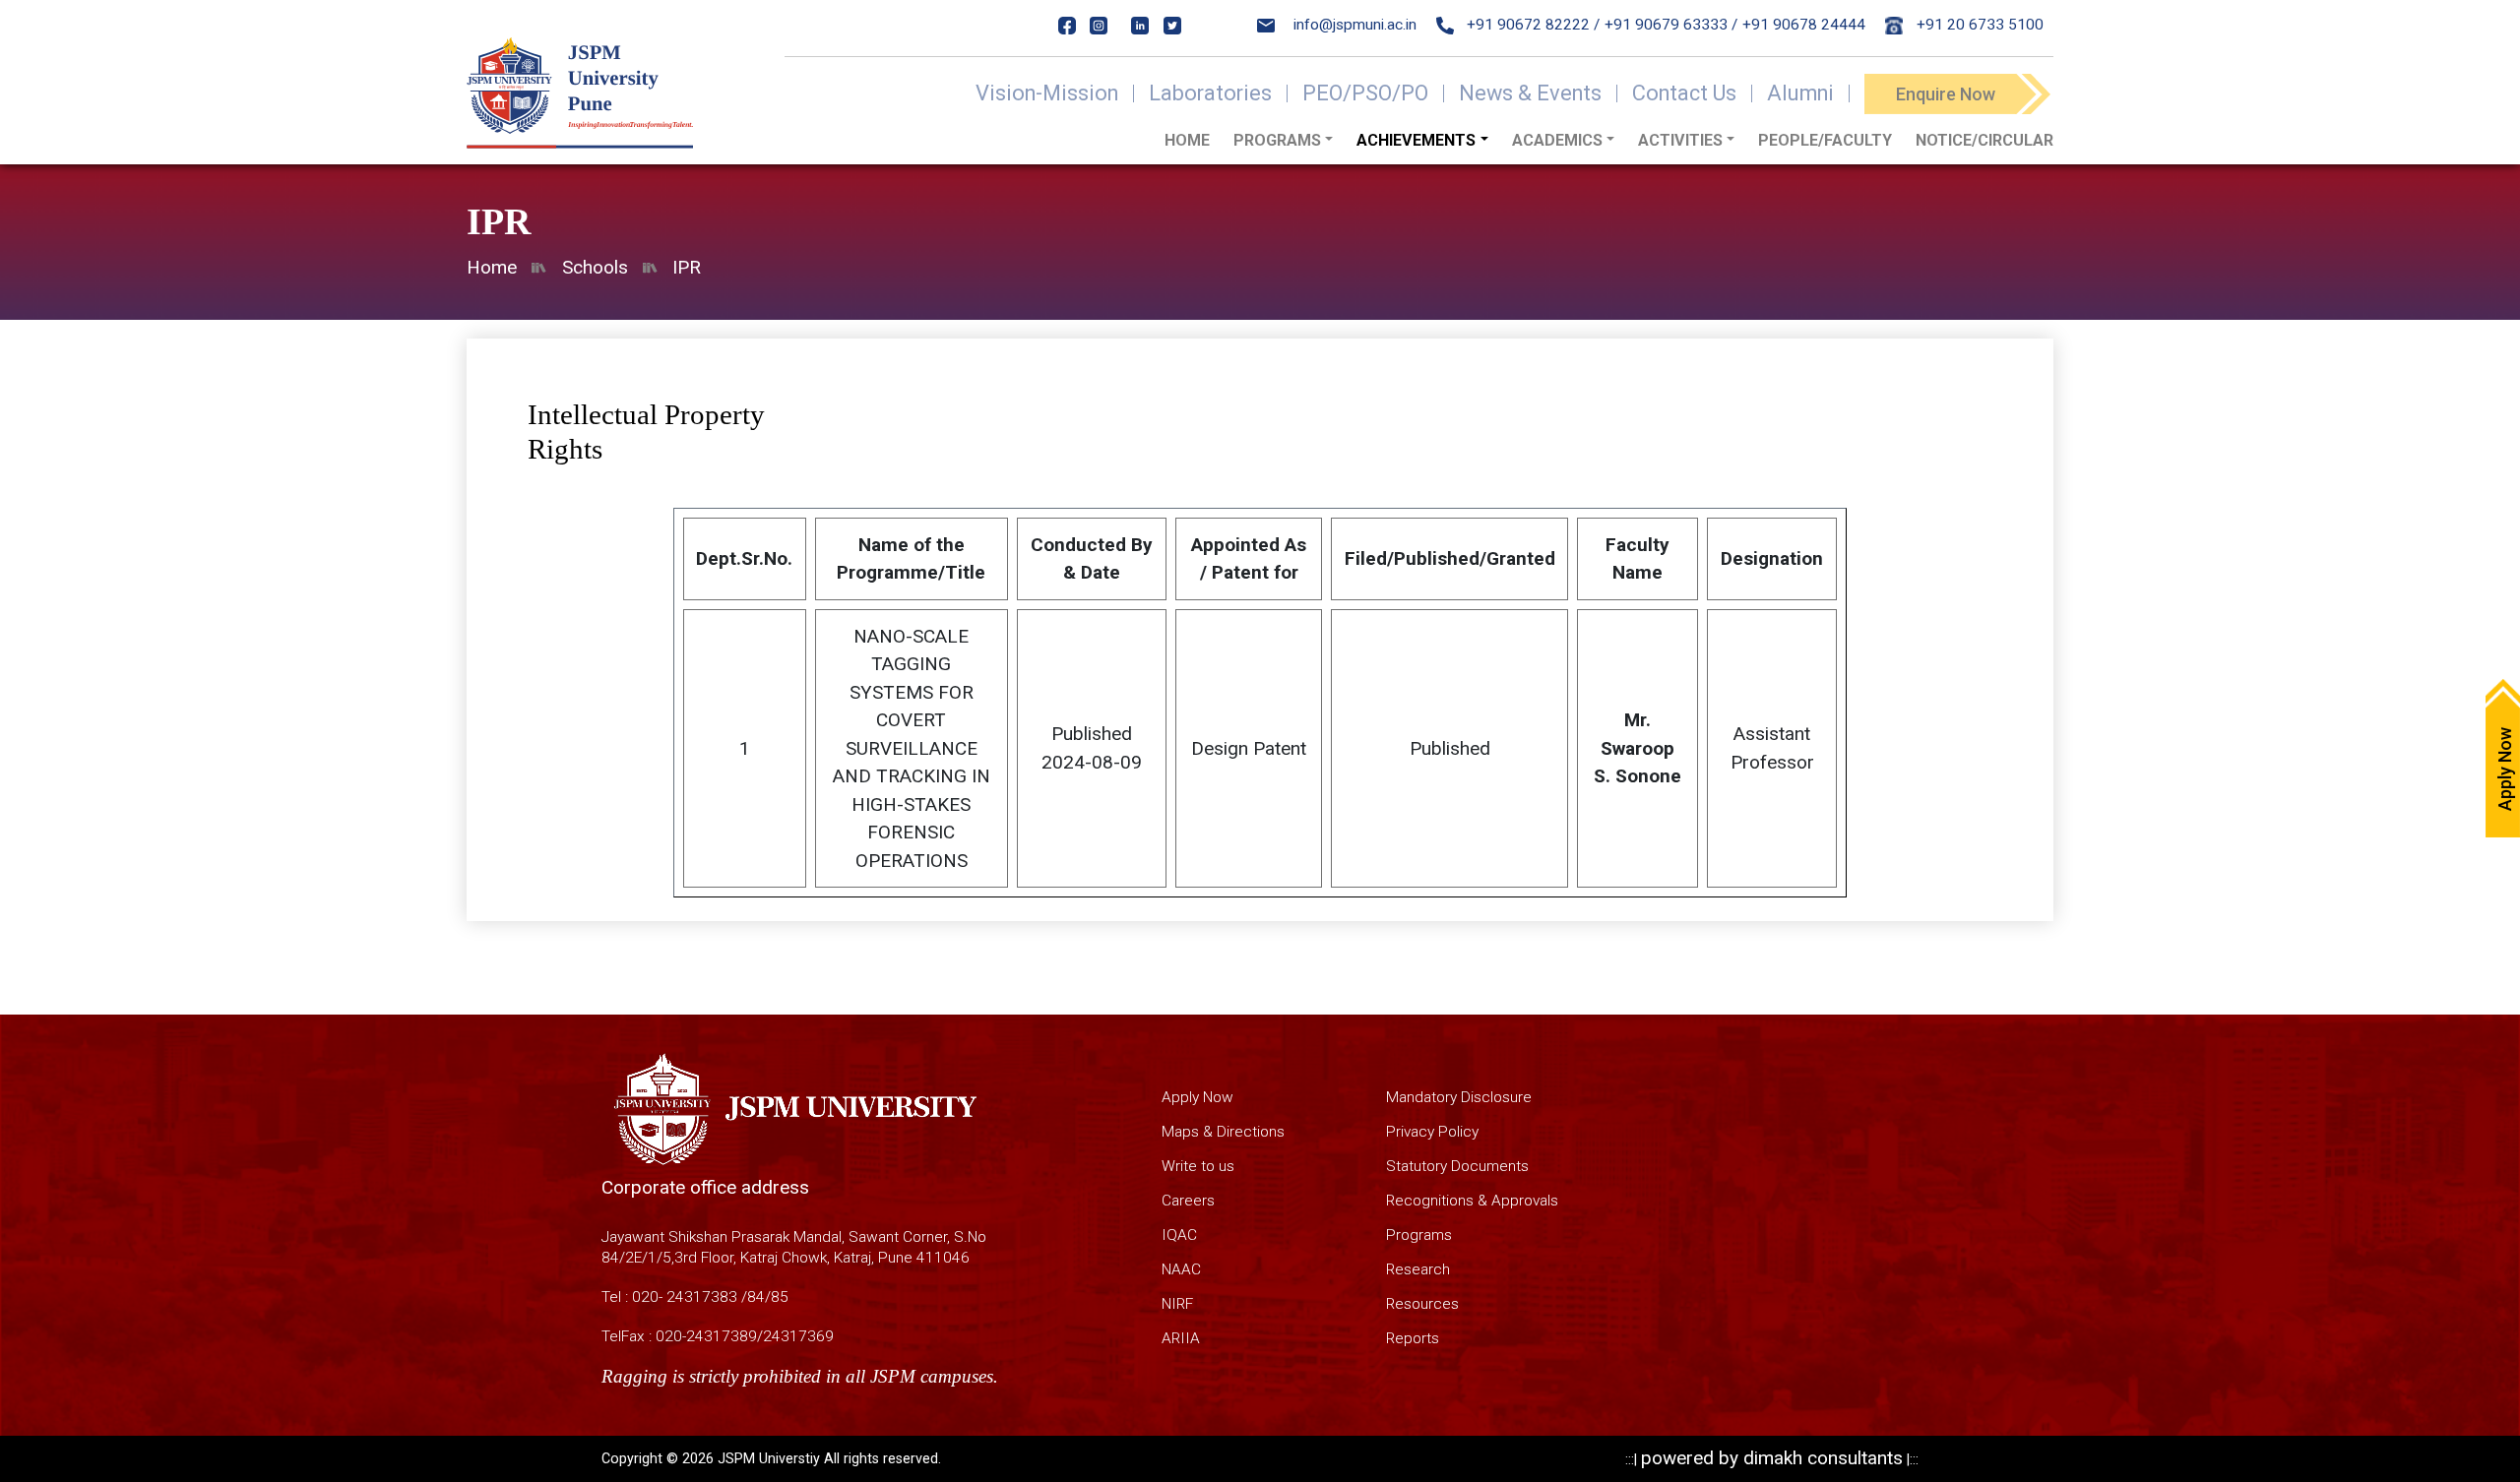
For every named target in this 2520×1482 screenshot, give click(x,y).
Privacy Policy (1432, 1132)
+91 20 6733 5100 (1978, 25)
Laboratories (1210, 93)
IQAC (1179, 1235)
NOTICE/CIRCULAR (1984, 140)
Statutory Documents (1457, 1166)
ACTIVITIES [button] (1680, 140)
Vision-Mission (1047, 93)
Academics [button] (1557, 140)
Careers (1188, 1201)
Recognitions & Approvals (1472, 1201)
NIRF (1177, 1304)
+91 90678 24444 (1804, 25)
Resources (1422, 1304)
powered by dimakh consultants (1772, 1458)
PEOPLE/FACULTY (1825, 140)
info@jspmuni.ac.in (1355, 25)
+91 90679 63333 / (1671, 25)
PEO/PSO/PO (1365, 93)
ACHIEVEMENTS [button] (1416, 140)
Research (1418, 1269)
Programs (1419, 1235)
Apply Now (1197, 1097)
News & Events (1530, 93)
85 (780, 1297)
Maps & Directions (1223, 1132)
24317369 (798, 1336)
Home (1187, 140)
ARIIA (1181, 1338)
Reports (1413, 1338)
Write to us (1198, 1166)
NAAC (1181, 1269)
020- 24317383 (685, 1297)
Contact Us (1684, 93)
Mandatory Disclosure (1459, 1097)
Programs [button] (1277, 140)
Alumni (1800, 93)
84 (756, 1297)
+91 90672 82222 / (1531, 25)
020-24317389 (706, 1336)
